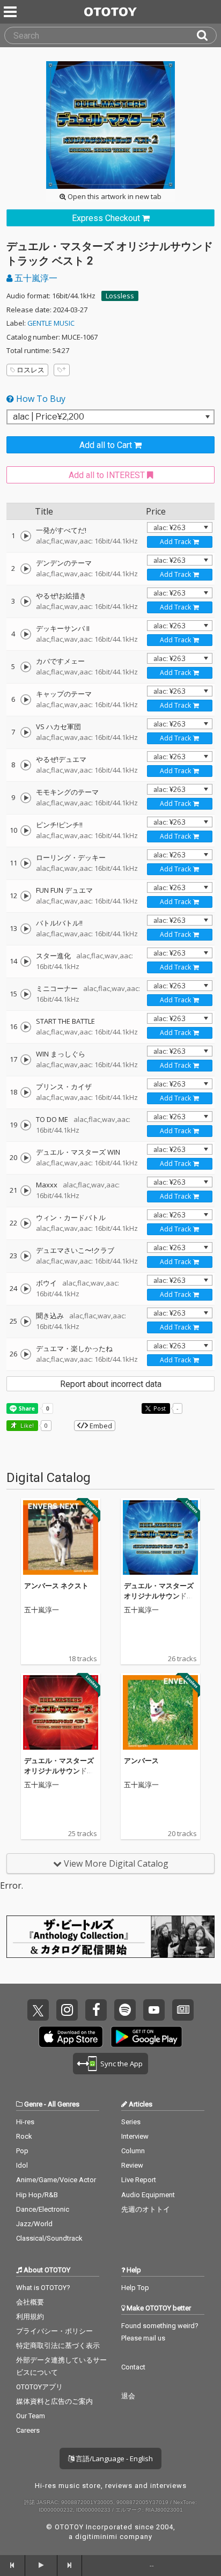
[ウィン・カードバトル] (26, 1223)
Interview (135, 2136)
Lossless (120, 296)
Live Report (139, 2180)
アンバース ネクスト (56, 1586)
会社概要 (30, 2302)
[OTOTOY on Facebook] (96, 2010)
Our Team (31, 2416)
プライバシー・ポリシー (54, 2331)
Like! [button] (26, 1425)
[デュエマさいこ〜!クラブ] (26, 1256)
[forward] (70, 2565)
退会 (128, 2396)
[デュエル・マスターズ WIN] (26, 1158)
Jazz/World (34, 2224)
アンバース (141, 1760)
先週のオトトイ (146, 2209)
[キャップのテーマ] (26, 700)
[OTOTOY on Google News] (183, 2010)
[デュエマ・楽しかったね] (26, 1354)
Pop (22, 2151)
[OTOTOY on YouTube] (154, 2010)
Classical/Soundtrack (49, 2238)
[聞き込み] (26, 1322)
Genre (33, 2104)
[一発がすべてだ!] (26, 536)
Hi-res (25, 2122)
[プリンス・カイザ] (26, 1092)
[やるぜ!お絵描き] (26, 601)
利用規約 (30, 2317)
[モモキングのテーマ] (26, 798)
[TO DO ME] (26, 1125)
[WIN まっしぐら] (26, 1060)
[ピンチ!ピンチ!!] (26, 831)
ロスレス (31, 370)
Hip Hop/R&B (37, 2195)
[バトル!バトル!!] (26, 929)
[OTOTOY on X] (38, 2010)
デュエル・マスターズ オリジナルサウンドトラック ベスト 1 (59, 1771)
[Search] (207, 35)
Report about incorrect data (111, 1384)
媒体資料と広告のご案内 (54, 2401)
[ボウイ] (26, 1289)
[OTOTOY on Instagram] (67, 2010)
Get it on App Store (71, 2037)
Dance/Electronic (43, 2209)
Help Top (135, 2288)
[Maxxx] (26, 1191)
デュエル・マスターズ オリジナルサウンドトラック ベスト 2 (159, 1596)
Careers (28, 2430)
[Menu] (11, 12)
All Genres (64, 2104)
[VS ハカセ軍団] (26, 732)
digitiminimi (96, 2537)
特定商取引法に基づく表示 (58, 2346)
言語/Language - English (113, 2458)
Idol (22, 2165)
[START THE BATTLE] (26, 1027)
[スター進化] (26, 962)
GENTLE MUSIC (51, 323)
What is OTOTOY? (43, 2288)
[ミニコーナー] (26, 994)
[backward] (13, 2565)
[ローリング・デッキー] (26, 863)
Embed (100, 1426)
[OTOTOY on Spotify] (125, 2010)
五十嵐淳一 (35, 278)
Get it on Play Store (146, 2037)
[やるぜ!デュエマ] (26, 765)
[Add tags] (62, 370)
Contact (133, 2367)
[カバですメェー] (26, 667)
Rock (24, 2136)
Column (133, 2151)
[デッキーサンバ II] (26, 634)
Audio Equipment (148, 2195)
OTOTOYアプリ (39, 2387)
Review (132, 2165)
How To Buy (40, 399)
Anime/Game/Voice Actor (56, 2180)
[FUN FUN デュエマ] (26, 896)
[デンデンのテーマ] (26, 569)
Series (131, 2122)
